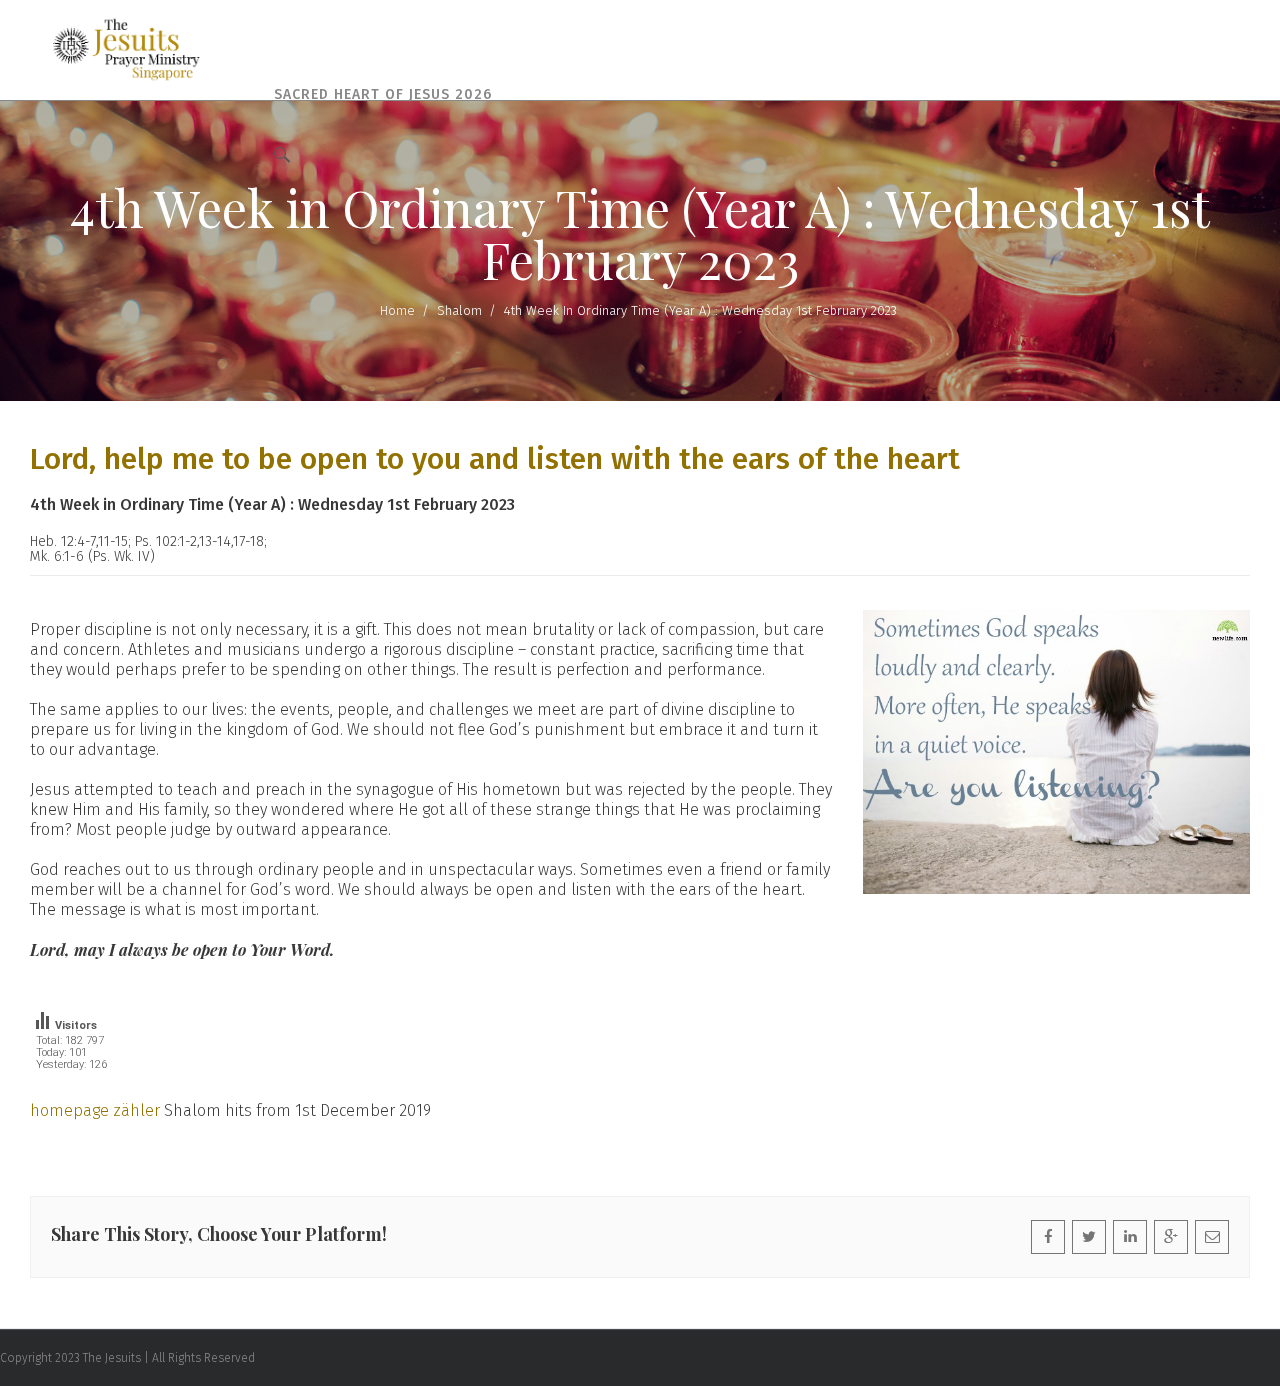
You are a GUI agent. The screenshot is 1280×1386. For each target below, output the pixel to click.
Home (397, 310)
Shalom (459, 310)
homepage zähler (95, 1110)
